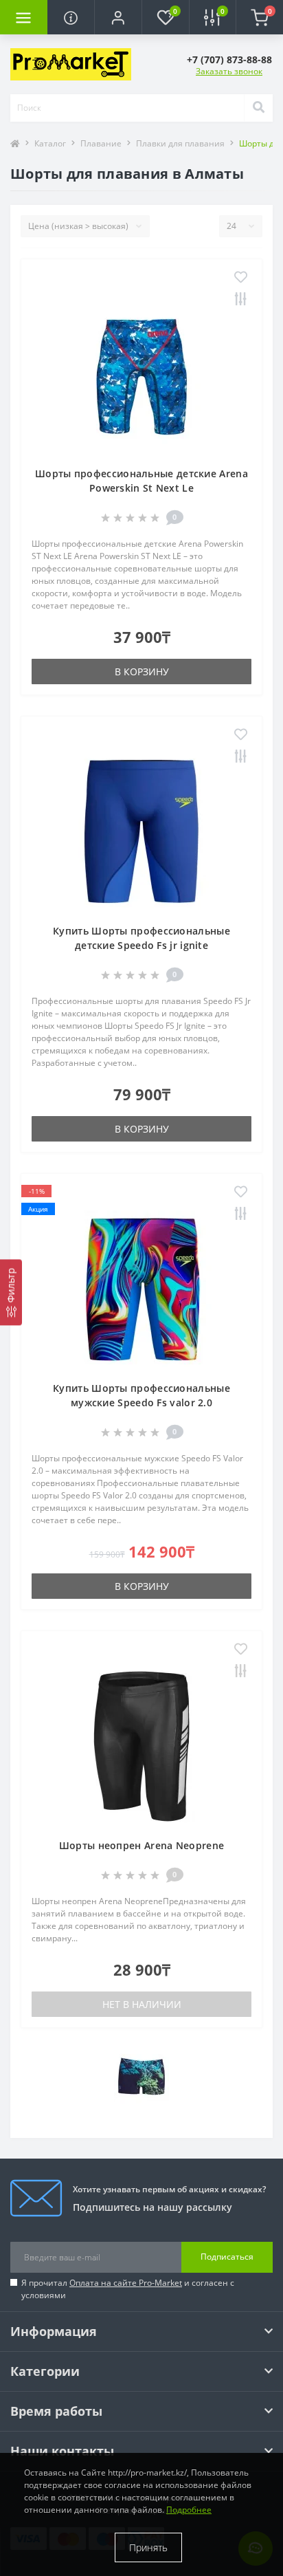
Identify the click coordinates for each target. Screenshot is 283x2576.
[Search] (258, 108)
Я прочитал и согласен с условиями (128, 2289)
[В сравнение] (241, 300)
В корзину (142, 672)
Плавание (101, 143)
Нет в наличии (142, 2004)
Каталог (50, 143)
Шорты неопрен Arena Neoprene (141, 1845)
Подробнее (189, 2510)
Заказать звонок (229, 71)
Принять (148, 2547)
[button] (118, 17)
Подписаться (227, 2257)
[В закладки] (241, 278)
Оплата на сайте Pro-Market (126, 2283)
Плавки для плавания (180, 143)
